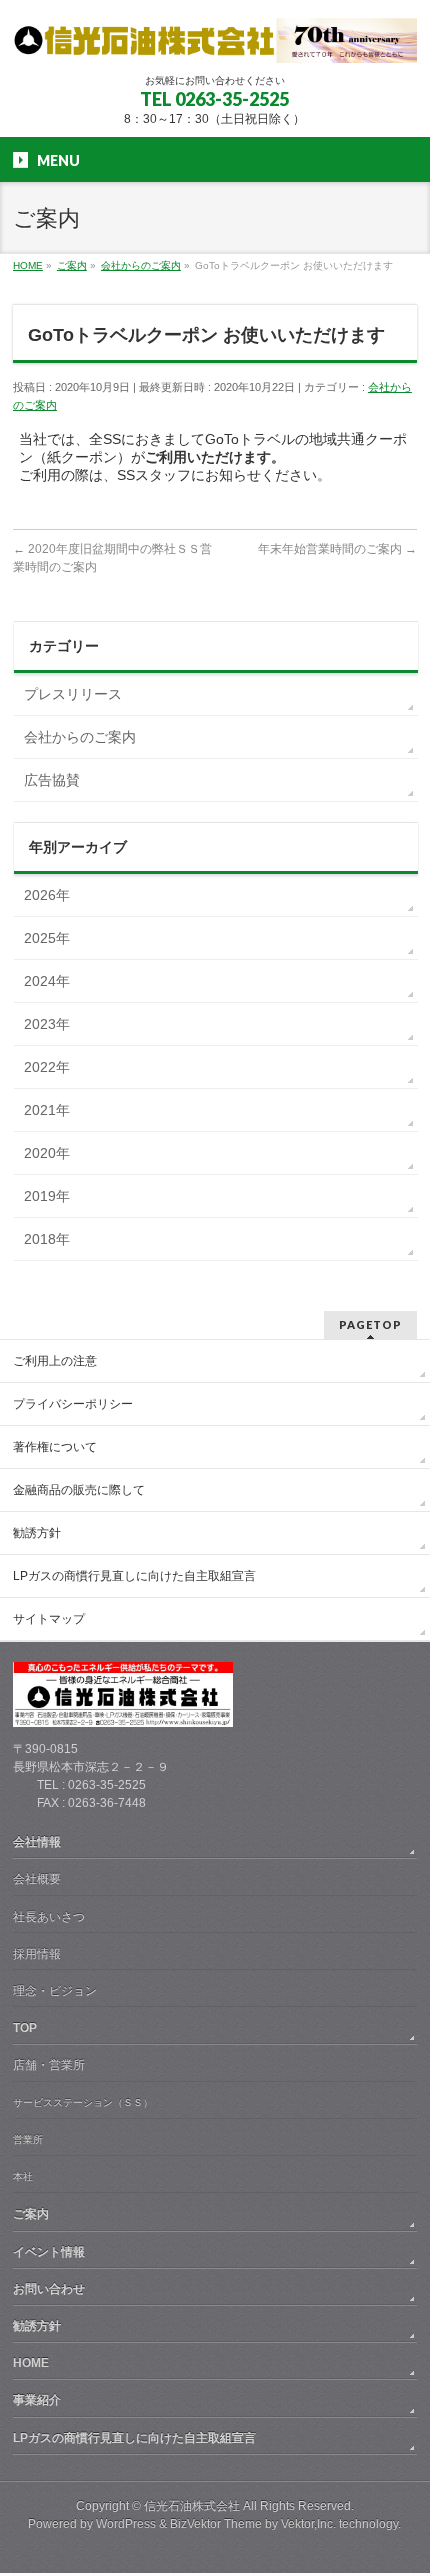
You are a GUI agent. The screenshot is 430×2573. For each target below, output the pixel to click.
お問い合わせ (49, 2289)
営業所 (28, 2139)
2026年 (47, 895)
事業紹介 (37, 2400)
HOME (31, 2363)
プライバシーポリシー (73, 1404)
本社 (23, 2176)
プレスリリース (73, 694)
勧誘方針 (37, 1533)
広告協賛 (52, 780)
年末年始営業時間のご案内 (337, 549)
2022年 (47, 1067)
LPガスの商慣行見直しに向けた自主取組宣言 (134, 1576)
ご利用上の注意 (55, 1361)
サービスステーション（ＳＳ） (83, 2102)
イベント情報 (49, 2252)
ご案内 (31, 2214)
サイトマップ (49, 1619)
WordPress (126, 2524)
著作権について (55, 1447)
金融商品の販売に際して (79, 1490)
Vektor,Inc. (308, 2524)
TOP (25, 2028)
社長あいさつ (49, 1917)
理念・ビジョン (55, 1991)
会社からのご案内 (80, 737)
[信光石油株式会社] (215, 40)
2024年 (47, 981)
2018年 (47, 1239)
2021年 (47, 1110)
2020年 (47, 1153)
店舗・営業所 (49, 2065)
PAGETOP (370, 1324)
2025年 (47, 938)
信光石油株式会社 (192, 2506)
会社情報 (37, 1842)
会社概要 (37, 1879)
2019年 (47, 1196)
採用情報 (37, 1954)
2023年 (47, 1024)
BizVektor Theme (216, 2524)
